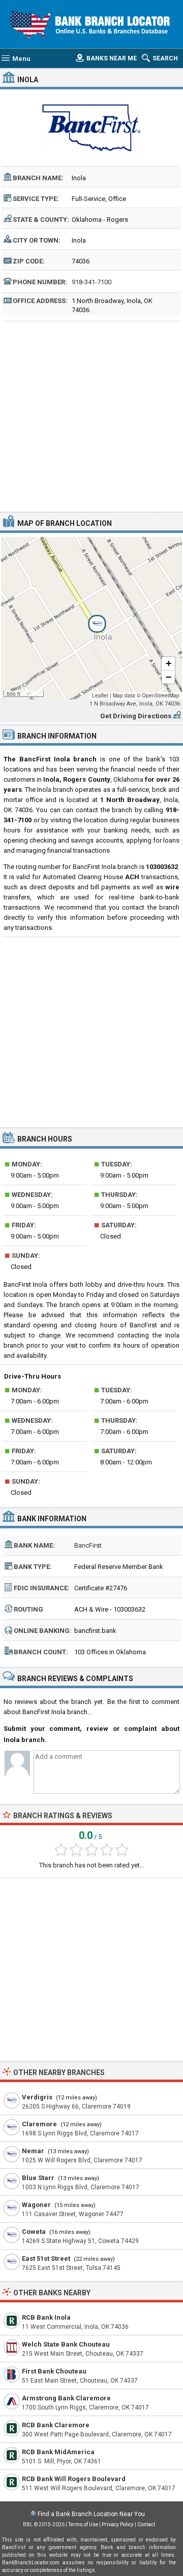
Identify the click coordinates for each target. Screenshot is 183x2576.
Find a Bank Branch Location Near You (91, 2514)
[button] (91, 618)
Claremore (39, 2124)
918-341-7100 (91, 282)
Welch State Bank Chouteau (66, 2344)
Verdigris (37, 2097)
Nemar (33, 2151)
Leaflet (100, 695)
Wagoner (36, 2205)
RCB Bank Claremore (56, 2425)
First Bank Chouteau (54, 2371)
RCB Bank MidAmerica (58, 2452)
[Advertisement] (91, 415)
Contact (146, 2524)
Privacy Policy (118, 2524)
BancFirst (88, 1545)
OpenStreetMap (161, 695)
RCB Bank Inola (46, 2317)
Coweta (34, 2232)
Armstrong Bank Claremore (66, 2398)
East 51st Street (46, 2259)
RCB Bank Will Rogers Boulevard (74, 2479)
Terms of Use (83, 2524)
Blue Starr (38, 2178)
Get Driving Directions (136, 716)
